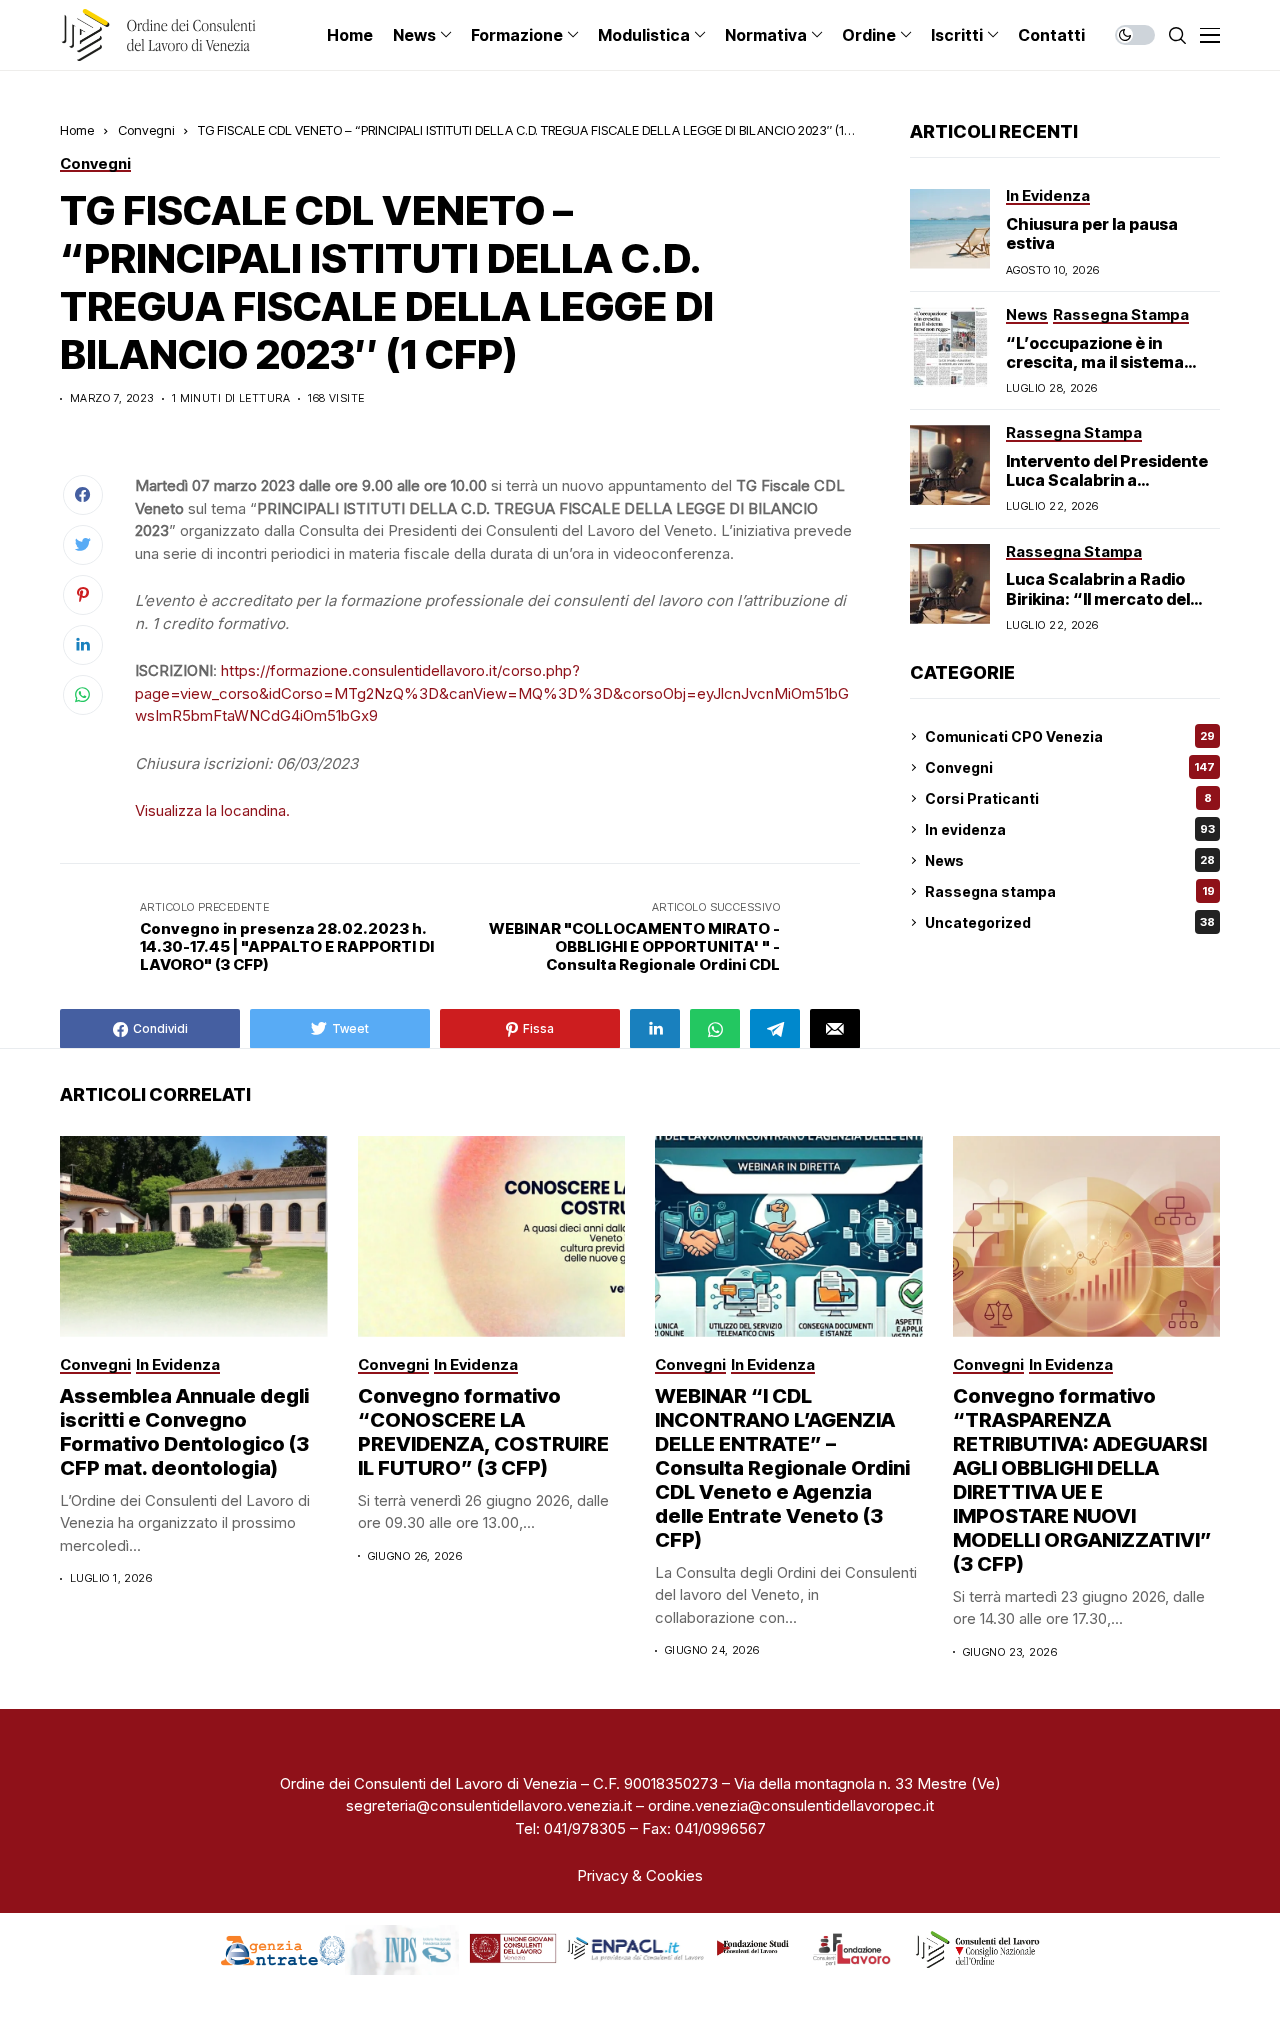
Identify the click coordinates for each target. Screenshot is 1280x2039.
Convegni (146, 130)
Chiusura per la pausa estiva (1092, 233)
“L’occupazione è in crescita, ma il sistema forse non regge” (1095, 362)
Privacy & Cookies (640, 1875)
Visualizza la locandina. (212, 810)
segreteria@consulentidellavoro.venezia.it (489, 1805)
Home (77, 130)
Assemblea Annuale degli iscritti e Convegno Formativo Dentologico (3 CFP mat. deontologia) (184, 1432)
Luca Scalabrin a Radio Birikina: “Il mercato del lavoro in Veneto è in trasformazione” (1098, 608)
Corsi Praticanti (1068, 798)
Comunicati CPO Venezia (1070, 736)
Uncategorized (1070, 922)
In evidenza (1070, 829)
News (1070, 860)
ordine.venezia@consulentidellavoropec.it (791, 1805)
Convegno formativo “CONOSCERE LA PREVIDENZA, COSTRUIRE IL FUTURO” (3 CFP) (483, 1432)
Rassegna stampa (1070, 891)
